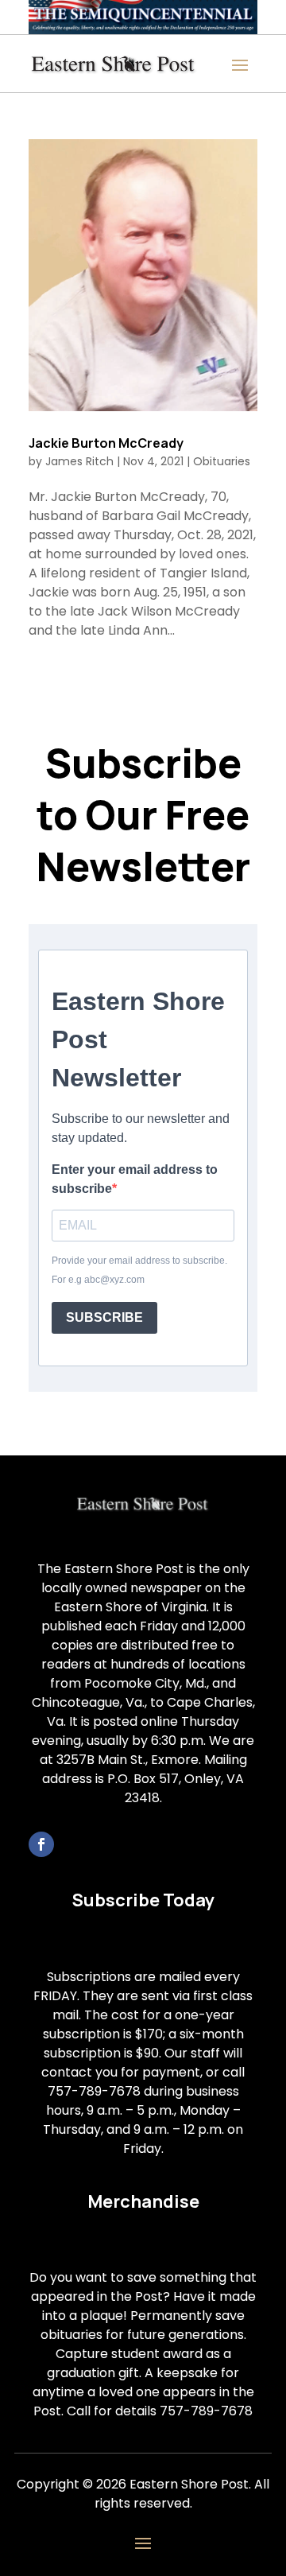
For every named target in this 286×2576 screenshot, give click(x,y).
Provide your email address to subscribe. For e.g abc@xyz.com (139, 1270)
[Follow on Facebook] (41, 1844)
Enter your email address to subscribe (135, 1179)
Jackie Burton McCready (106, 443)
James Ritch (79, 461)
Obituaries (222, 461)
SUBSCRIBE (104, 1317)
